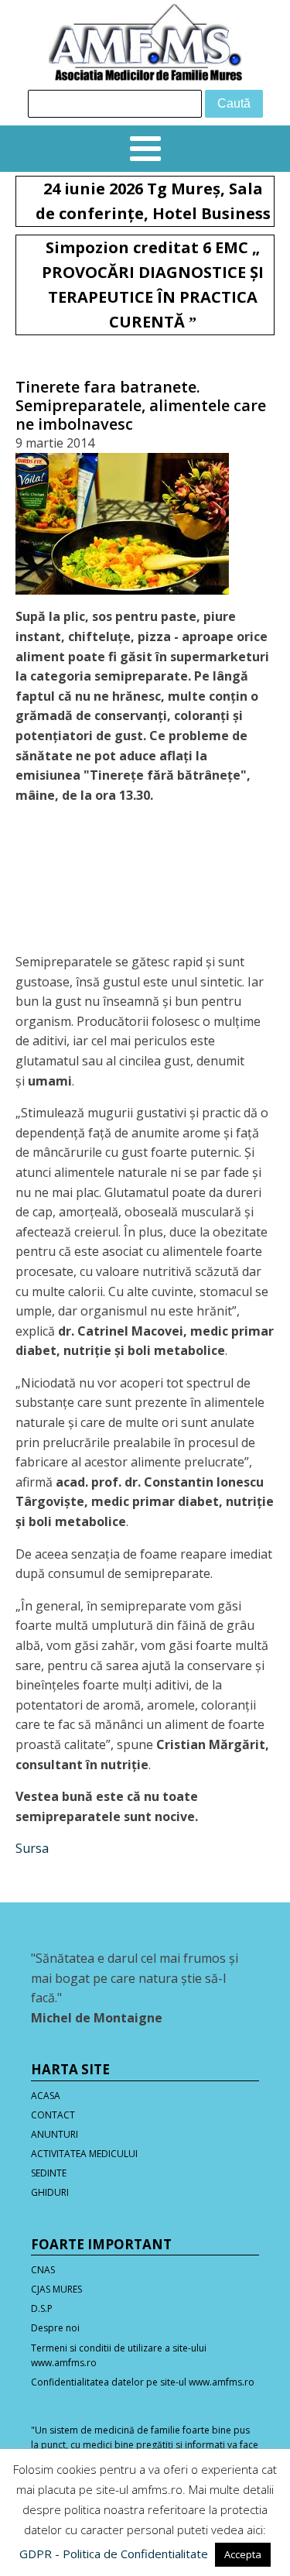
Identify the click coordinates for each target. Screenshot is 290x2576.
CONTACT (53, 2115)
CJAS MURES (56, 2289)
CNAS (43, 2270)
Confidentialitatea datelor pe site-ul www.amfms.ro (143, 2382)
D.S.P (42, 2308)
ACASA (46, 2096)
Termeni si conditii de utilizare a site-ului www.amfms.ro (119, 2355)
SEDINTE (49, 2173)
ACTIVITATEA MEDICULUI (84, 2154)
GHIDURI (50, 2192)
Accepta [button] (243, 2554)
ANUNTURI (55, 2134)
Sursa (32, 1848)
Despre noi (55, 2328)
